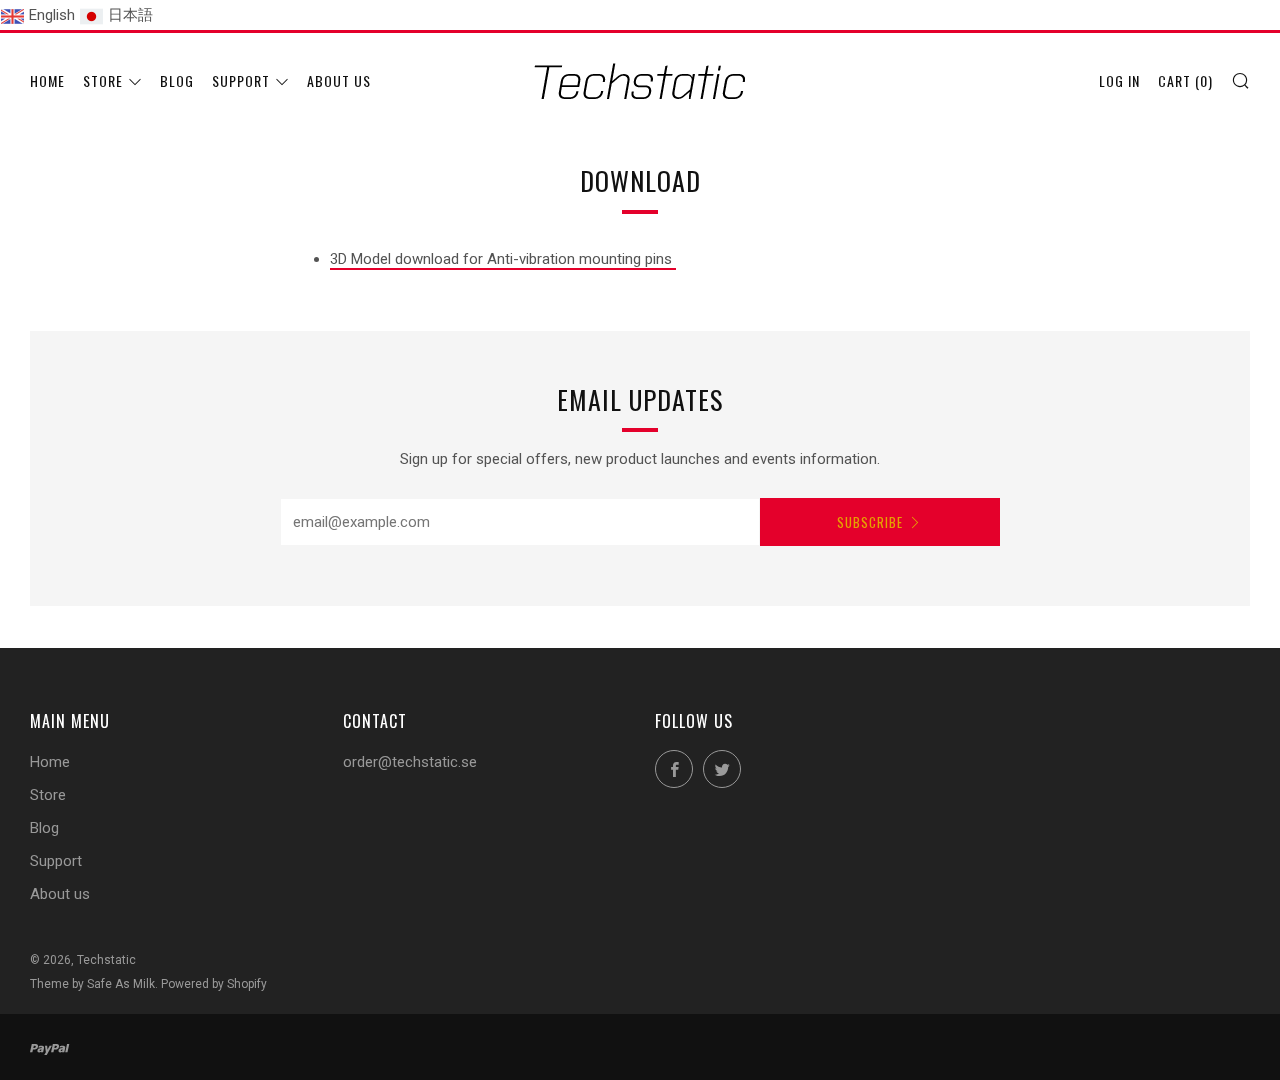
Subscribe (870, 522)
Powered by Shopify (214, 984)
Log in (1119, 80)
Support (241, 80)
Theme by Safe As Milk (92, 984)
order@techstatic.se (410, 762)
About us (339, 80)
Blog (177, 80)
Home (47, 80)
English (52, 15)
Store (103, 80)
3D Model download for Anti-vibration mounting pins (503, 259)
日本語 (130, 15)
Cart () (1185, 80)
